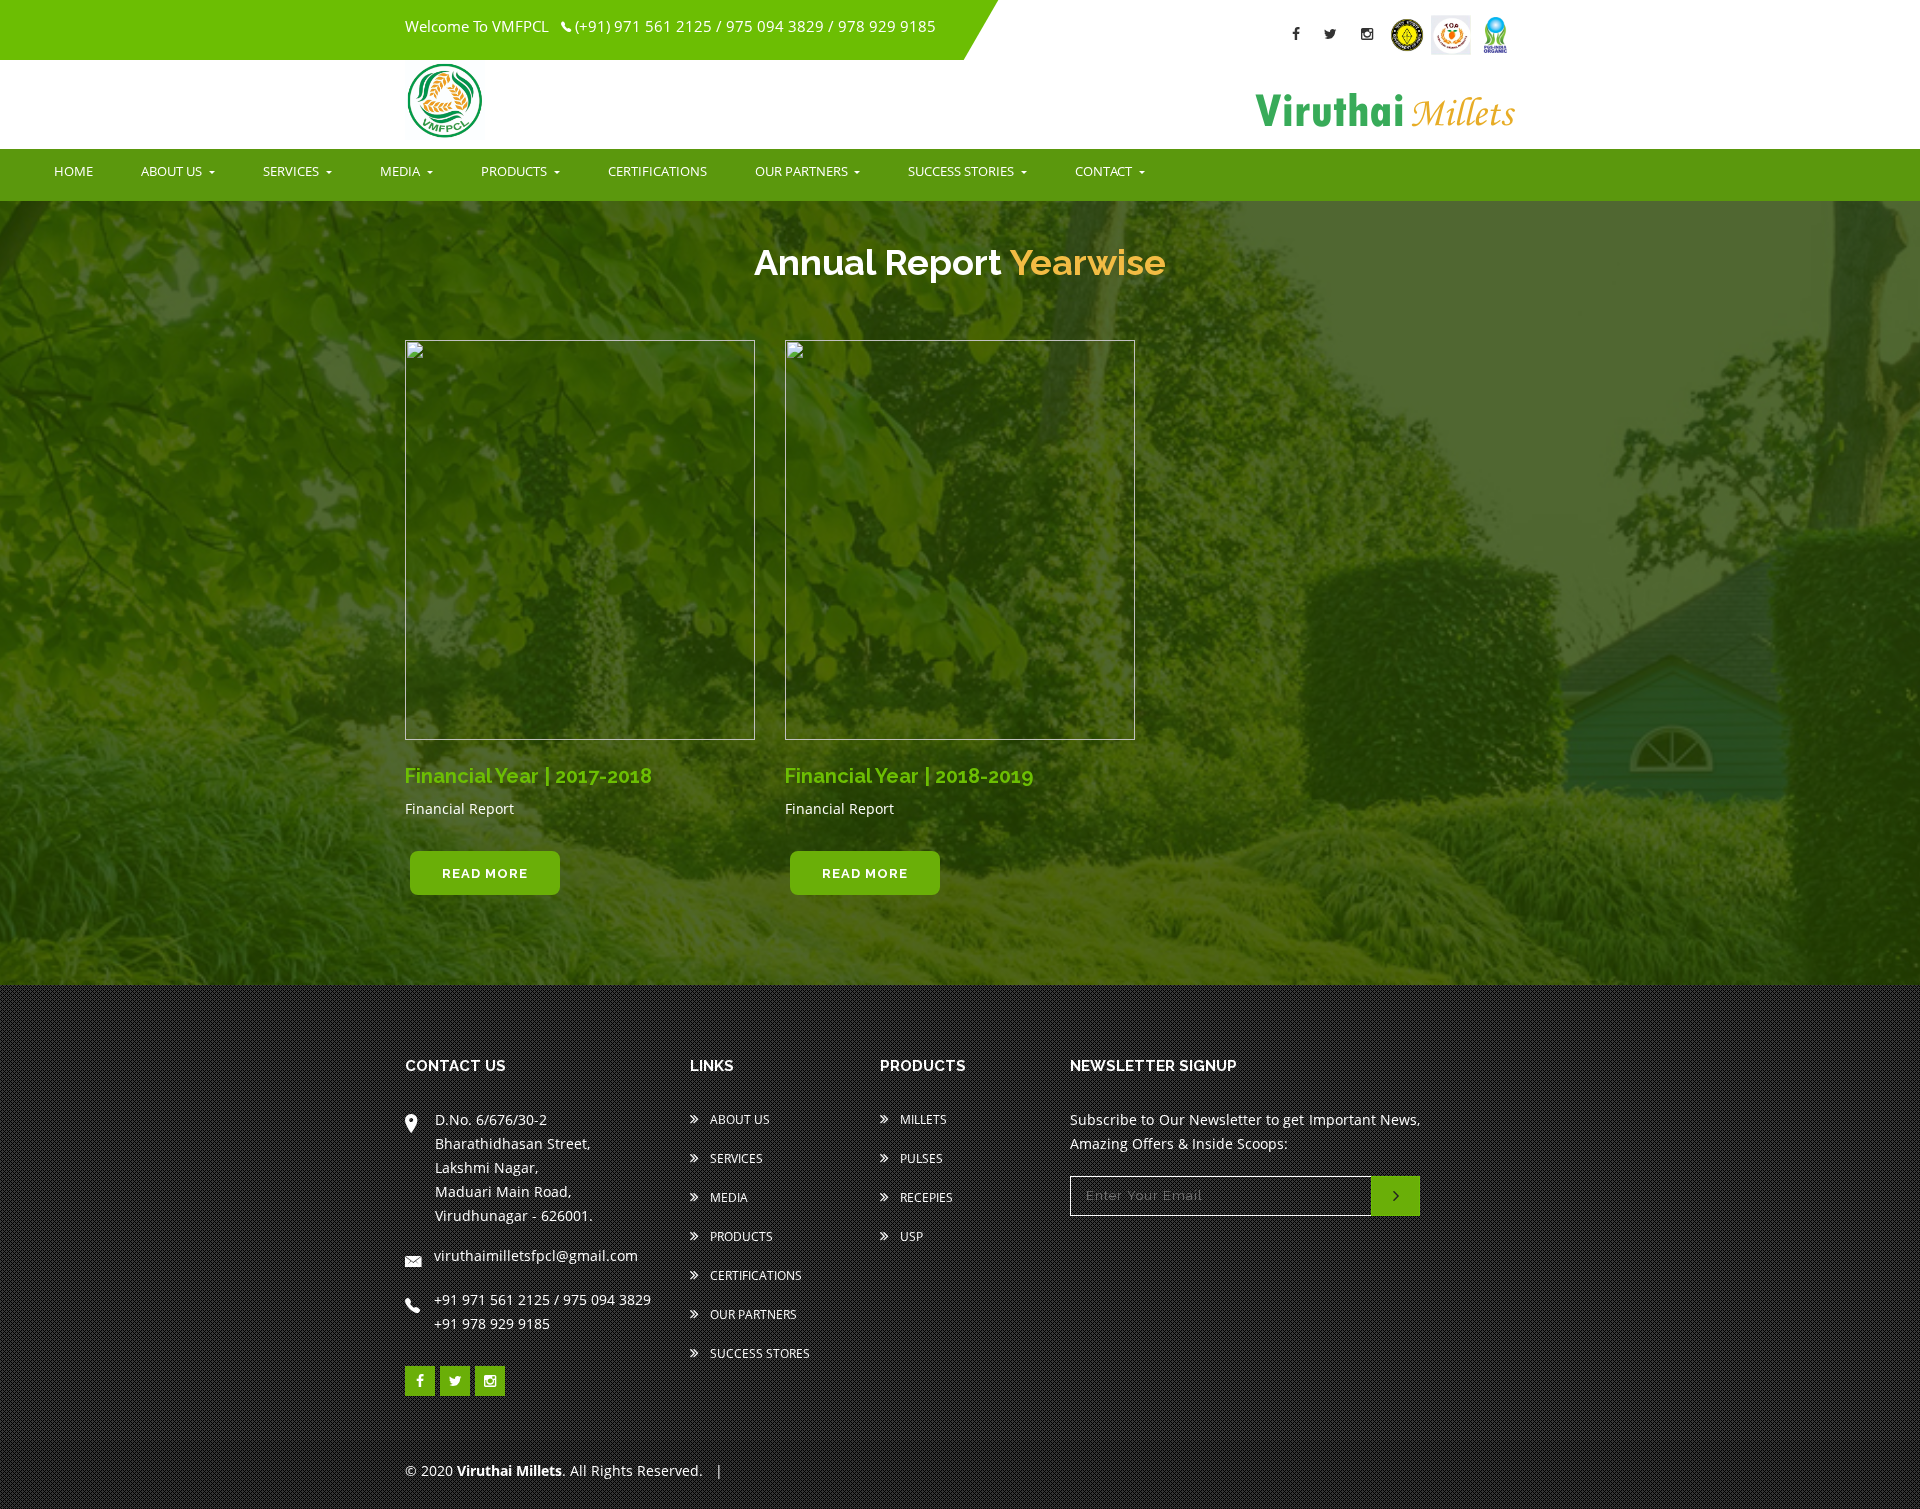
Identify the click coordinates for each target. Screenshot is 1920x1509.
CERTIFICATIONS (657, 171)
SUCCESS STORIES (962, 171)
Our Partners (752, 1314)
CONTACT (1105, 171)
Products (740, 1236)
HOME (73, 171)
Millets (922, 1119)
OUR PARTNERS (803, 171)
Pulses (920, 1158)
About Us (738, 1119)
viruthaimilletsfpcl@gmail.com (536, 1255)
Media (727, 1197)
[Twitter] (1330, 33)
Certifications (754, 1275)
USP (910, 1236)
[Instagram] (1367, 33)
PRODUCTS (515, 171)
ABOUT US (173, 171)
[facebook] (1296, 33)
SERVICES (292, 171)
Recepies (925, 1197)
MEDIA (401, 171)
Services (735, 1158)
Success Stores (758, 1353)
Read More (485, 873)
